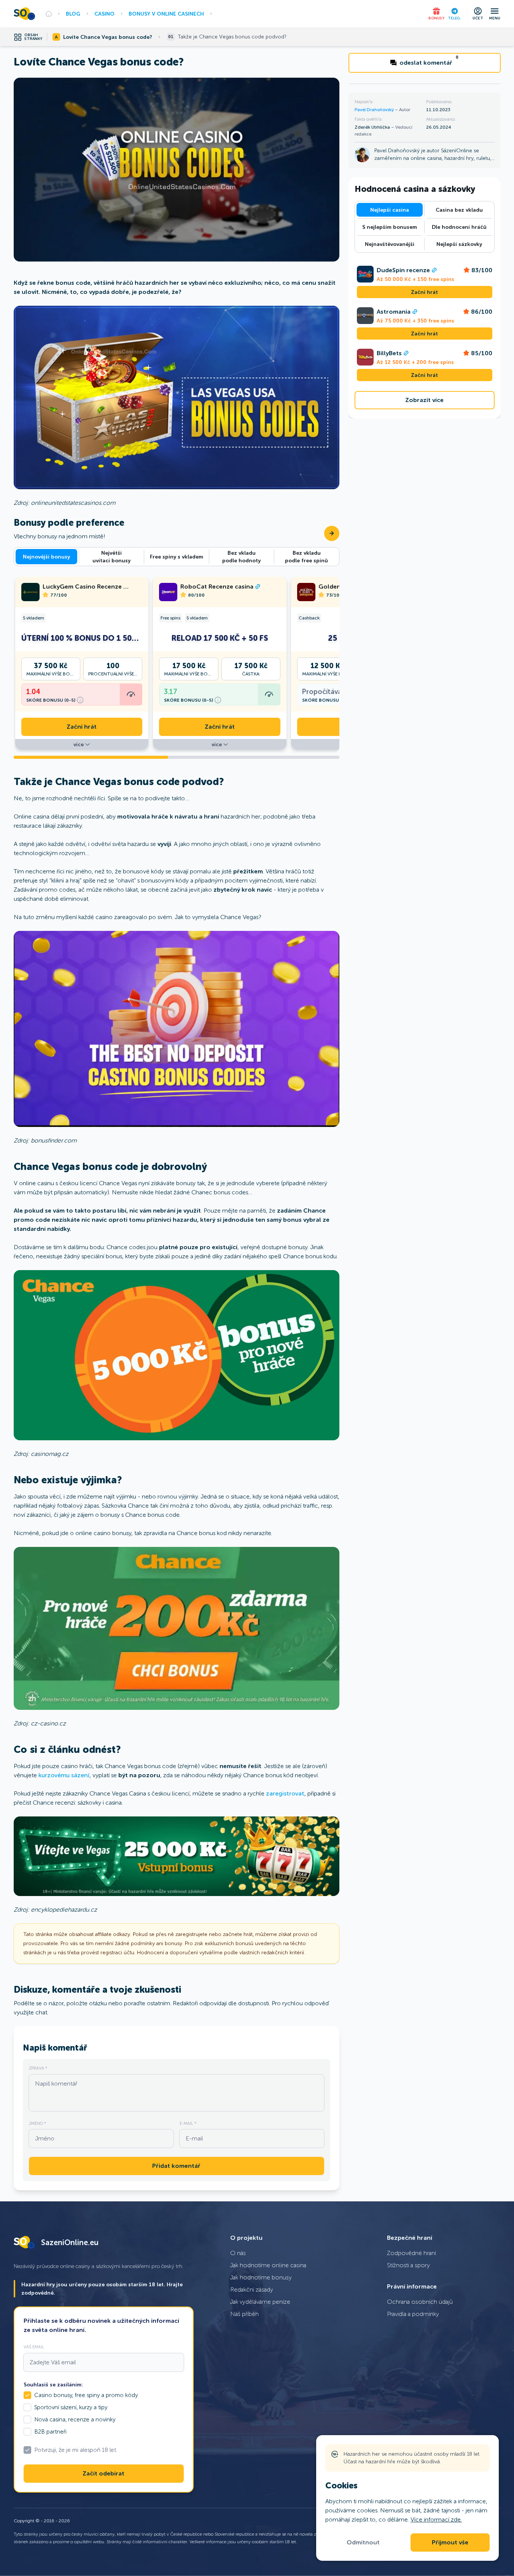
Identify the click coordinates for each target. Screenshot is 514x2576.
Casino (104, 14)
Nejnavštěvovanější (390, 244)
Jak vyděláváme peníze (260, 2302)
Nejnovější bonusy (46, 557)
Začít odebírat (103, 2474)
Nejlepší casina (390, 210)
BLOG (73, 14)
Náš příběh (244, 2314)
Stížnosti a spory (408, 2265)
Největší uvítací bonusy (111, 557)
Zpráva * (38, 2068)
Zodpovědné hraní (411, 2253)
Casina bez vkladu (459, 210)
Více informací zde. (436, 2519)
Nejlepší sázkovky (459, 244)
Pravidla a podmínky (413, 2314)
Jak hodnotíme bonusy (261, 2277)
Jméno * (37, 2123)
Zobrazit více (424, 400)
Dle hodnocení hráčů (459, 227)
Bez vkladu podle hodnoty (241, 557)
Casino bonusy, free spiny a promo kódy (86, 2395)
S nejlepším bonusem (390, 227)
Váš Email (34, 2347)
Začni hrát (82, 727)
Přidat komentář (176, 2166)
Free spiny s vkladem (177, 557)
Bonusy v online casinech (166, 14)
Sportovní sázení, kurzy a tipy (71, 2407)
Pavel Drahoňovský (375, 110)
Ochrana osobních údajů (420, 2302)
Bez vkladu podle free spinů (306, 557)
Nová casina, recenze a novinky (75, 2420)
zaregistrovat (285, 1793)
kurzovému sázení (64, 1775)
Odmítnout (363, 2542)
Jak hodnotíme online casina (268, 2265)
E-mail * (188, 2123)
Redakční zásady (252, 2290)
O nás (238, 2253)
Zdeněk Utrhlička (373, 127)
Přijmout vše (450, 2542)
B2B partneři (50, 2432)
